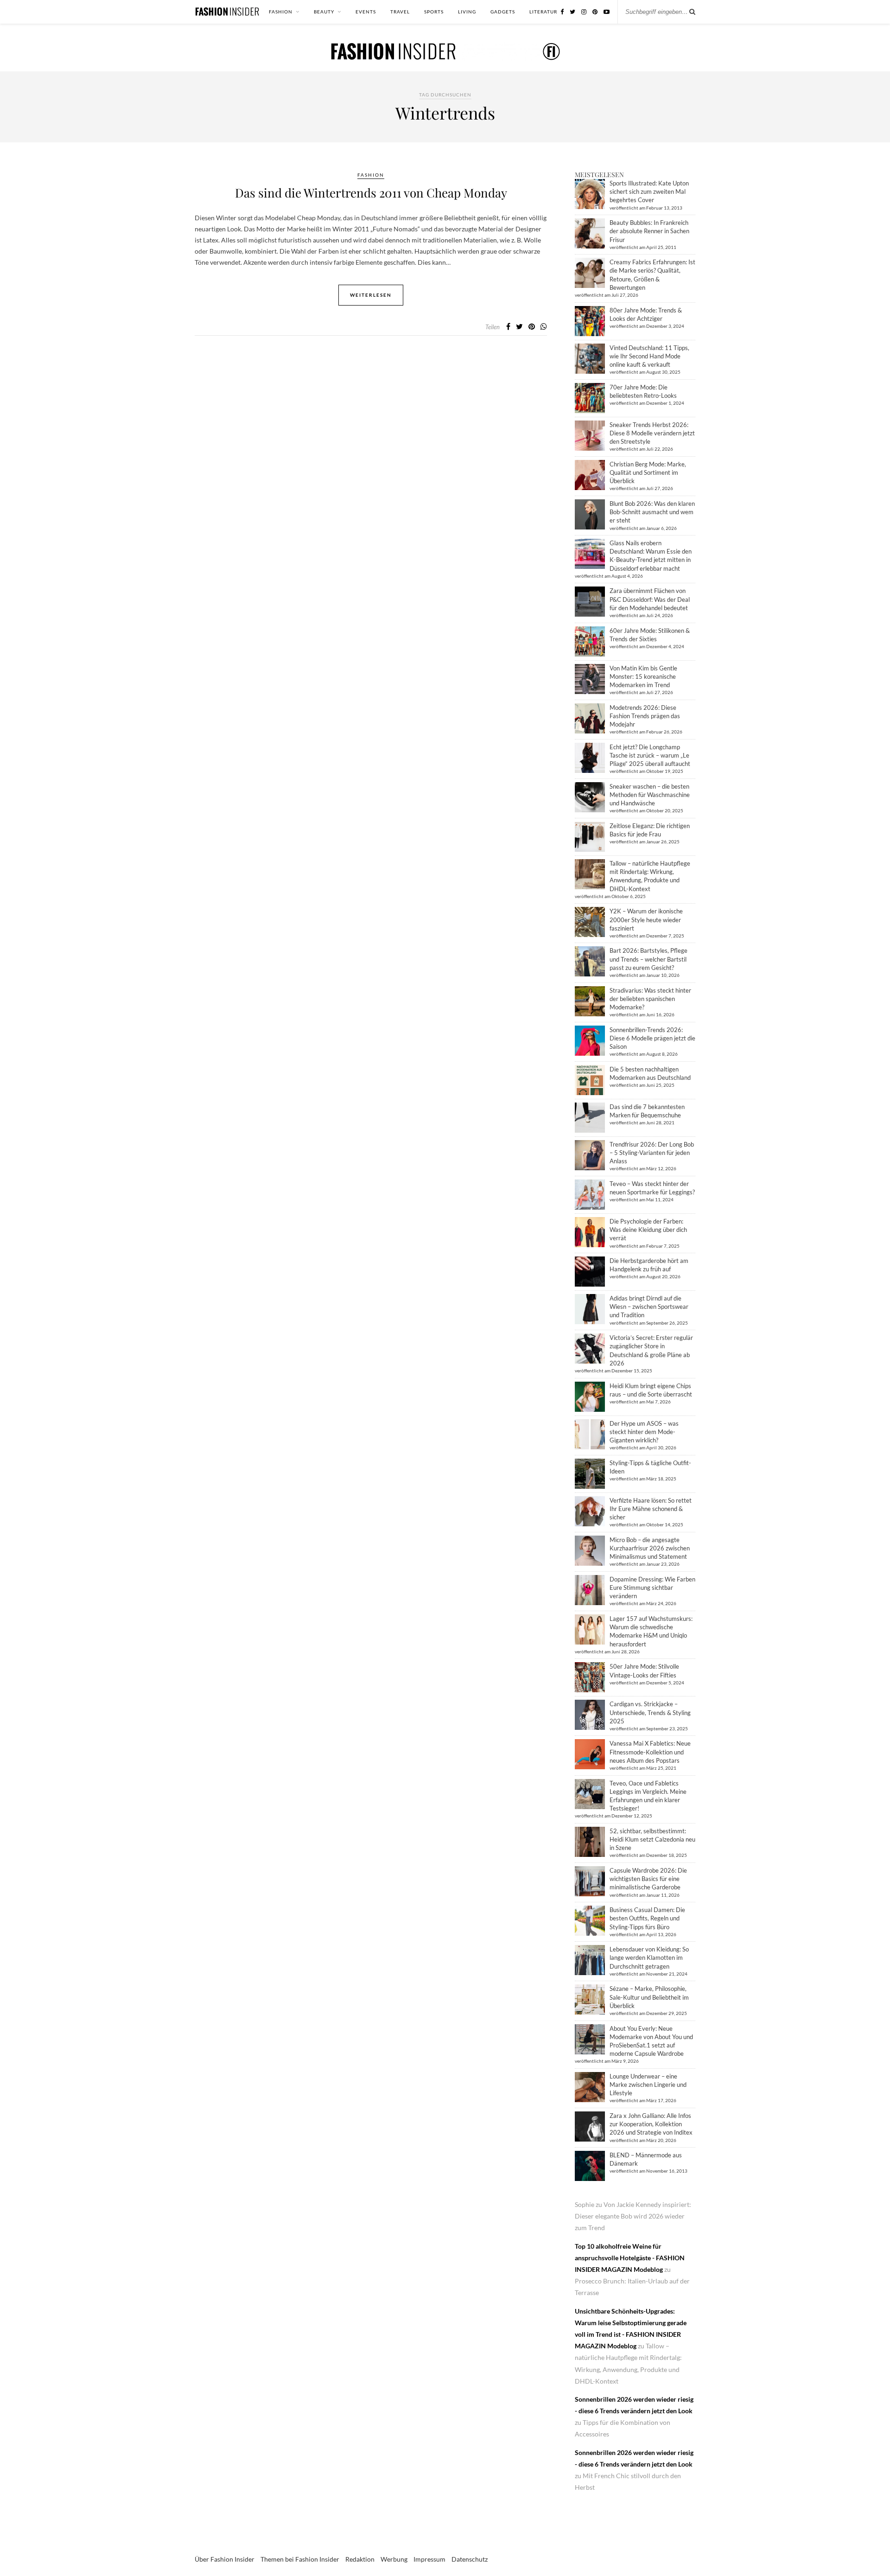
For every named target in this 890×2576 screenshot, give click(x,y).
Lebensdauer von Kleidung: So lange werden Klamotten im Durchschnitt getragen (649, 1958)
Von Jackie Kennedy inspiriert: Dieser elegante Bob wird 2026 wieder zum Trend (633, 2216)
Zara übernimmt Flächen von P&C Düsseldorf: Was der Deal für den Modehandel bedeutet (650, 599)
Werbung (394, 2559)
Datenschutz (470, 2559)
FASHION (281, 12)
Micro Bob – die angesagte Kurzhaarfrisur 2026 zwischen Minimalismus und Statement (650, 1548)
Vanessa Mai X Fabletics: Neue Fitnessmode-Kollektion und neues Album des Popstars (650, 1752)
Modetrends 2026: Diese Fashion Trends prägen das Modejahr (645, 716)
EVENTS (366, 12)
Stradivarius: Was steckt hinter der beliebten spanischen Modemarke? (650, 999)
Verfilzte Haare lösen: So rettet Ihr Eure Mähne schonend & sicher (651, 1509)
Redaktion (360, 2559)
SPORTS (434, 12)
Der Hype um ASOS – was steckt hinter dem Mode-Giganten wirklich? (644, 1432)
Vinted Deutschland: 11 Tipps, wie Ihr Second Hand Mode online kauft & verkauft (649, 356)
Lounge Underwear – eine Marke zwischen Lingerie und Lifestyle (648, 2085)
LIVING (467, 12)
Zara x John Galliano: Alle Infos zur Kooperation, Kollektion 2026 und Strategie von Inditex (651, 2124)
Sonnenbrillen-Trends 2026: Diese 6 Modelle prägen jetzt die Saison (652, 1038)
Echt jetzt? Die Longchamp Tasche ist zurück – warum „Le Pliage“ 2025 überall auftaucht (650, 755)
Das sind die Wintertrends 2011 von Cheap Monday (371, 193)
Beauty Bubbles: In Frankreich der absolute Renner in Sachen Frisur (649, 231)
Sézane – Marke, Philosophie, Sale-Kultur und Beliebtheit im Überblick (649, 1997)
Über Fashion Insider (225, 2559)
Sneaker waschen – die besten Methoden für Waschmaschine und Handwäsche (650, 795)
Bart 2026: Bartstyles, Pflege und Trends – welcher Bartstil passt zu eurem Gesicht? (648, 959)
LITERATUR (543, 12)
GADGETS (503, 12)
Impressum (429, 2559)
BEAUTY (324, 12)
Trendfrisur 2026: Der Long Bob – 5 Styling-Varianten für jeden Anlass (652, 1153)
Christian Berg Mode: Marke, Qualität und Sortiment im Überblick (648, 472)
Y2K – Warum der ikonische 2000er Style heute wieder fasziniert (646, 919)
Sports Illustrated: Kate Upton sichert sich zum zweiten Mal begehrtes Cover (649, 191)
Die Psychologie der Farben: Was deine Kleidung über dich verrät (648, 1230)
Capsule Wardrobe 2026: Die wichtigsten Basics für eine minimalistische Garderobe (648, 1879)
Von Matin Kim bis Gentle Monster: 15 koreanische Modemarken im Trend (643, 676)
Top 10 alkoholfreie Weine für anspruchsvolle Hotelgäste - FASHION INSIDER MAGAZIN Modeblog (630, 2258)
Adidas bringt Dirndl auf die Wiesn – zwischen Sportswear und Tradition (649, 1307)
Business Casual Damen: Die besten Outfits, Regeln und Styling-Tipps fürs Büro (647, 1918)
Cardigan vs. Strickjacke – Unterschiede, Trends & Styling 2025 (650, 1712)
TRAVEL (400, 12)
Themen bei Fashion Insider (300, 2559)
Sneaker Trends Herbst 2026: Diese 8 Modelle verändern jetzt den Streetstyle (652, 433)
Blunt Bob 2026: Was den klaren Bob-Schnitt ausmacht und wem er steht (652, 512)
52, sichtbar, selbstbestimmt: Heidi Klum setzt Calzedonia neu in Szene (652, 1839)
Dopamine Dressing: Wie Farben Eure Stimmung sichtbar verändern (652, 1588)
